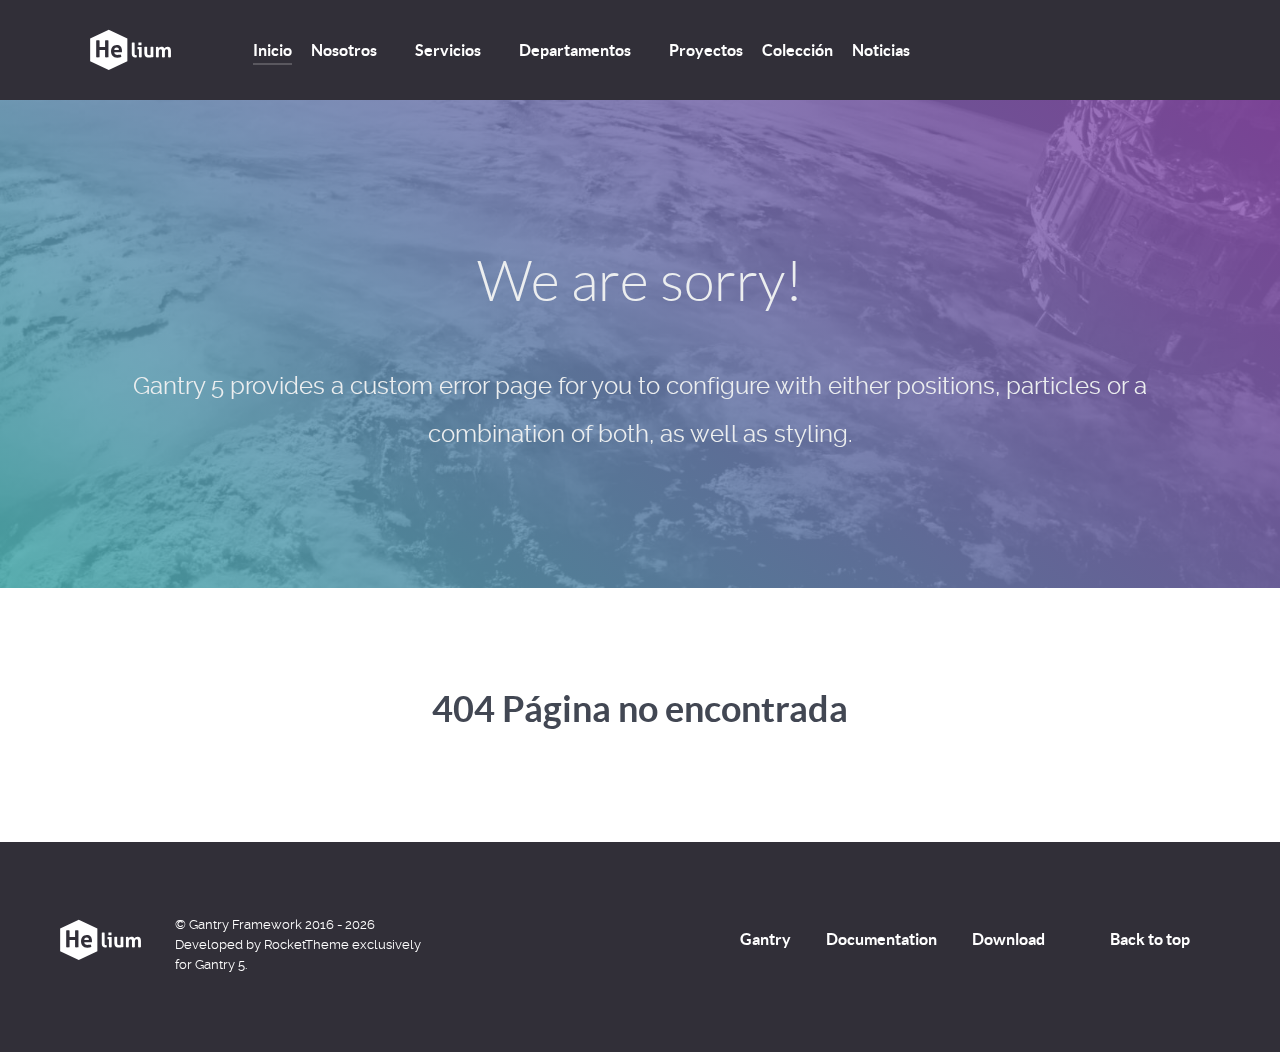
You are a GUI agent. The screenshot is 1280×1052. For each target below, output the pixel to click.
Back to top (1150, 939)
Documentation (881, 939)
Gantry (765, 939)
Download (1008, 939)
